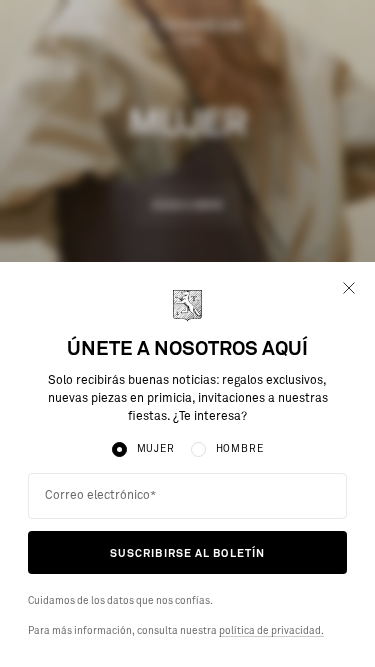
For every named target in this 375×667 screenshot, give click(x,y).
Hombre (240, 449)
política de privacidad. (271, 631)
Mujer (156, 449)
